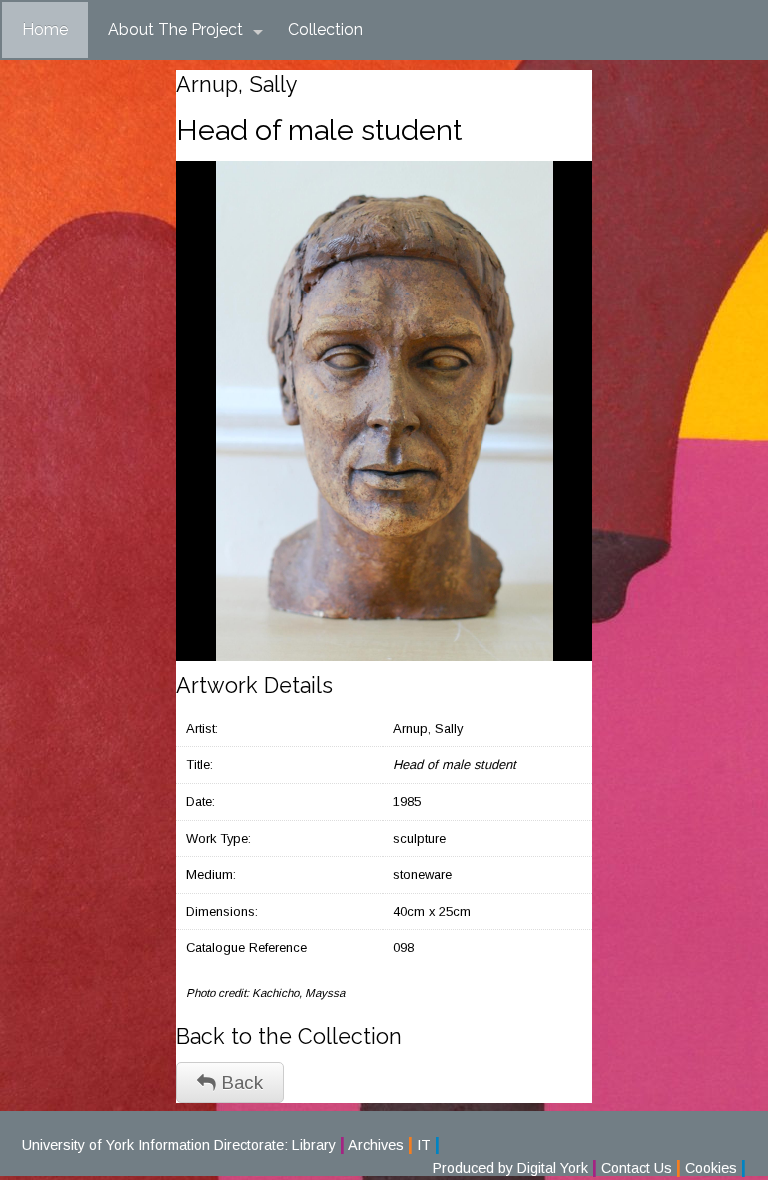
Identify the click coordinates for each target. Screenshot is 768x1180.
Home (45, 29)
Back (239, 1082)
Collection (325, 29)
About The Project (175, 29)
